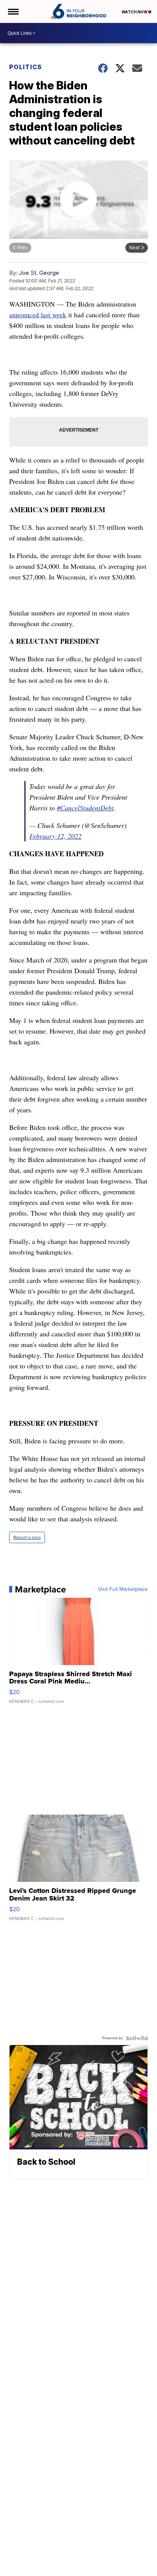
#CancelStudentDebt (85, 808)
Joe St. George (39, 273)
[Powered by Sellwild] (137, 2038)
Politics (26, 67)
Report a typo (27, 1537)
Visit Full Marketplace (123, 1589)
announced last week (38, 315)
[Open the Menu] (13, 11)
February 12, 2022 (55, 836)
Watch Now (135, 12)
